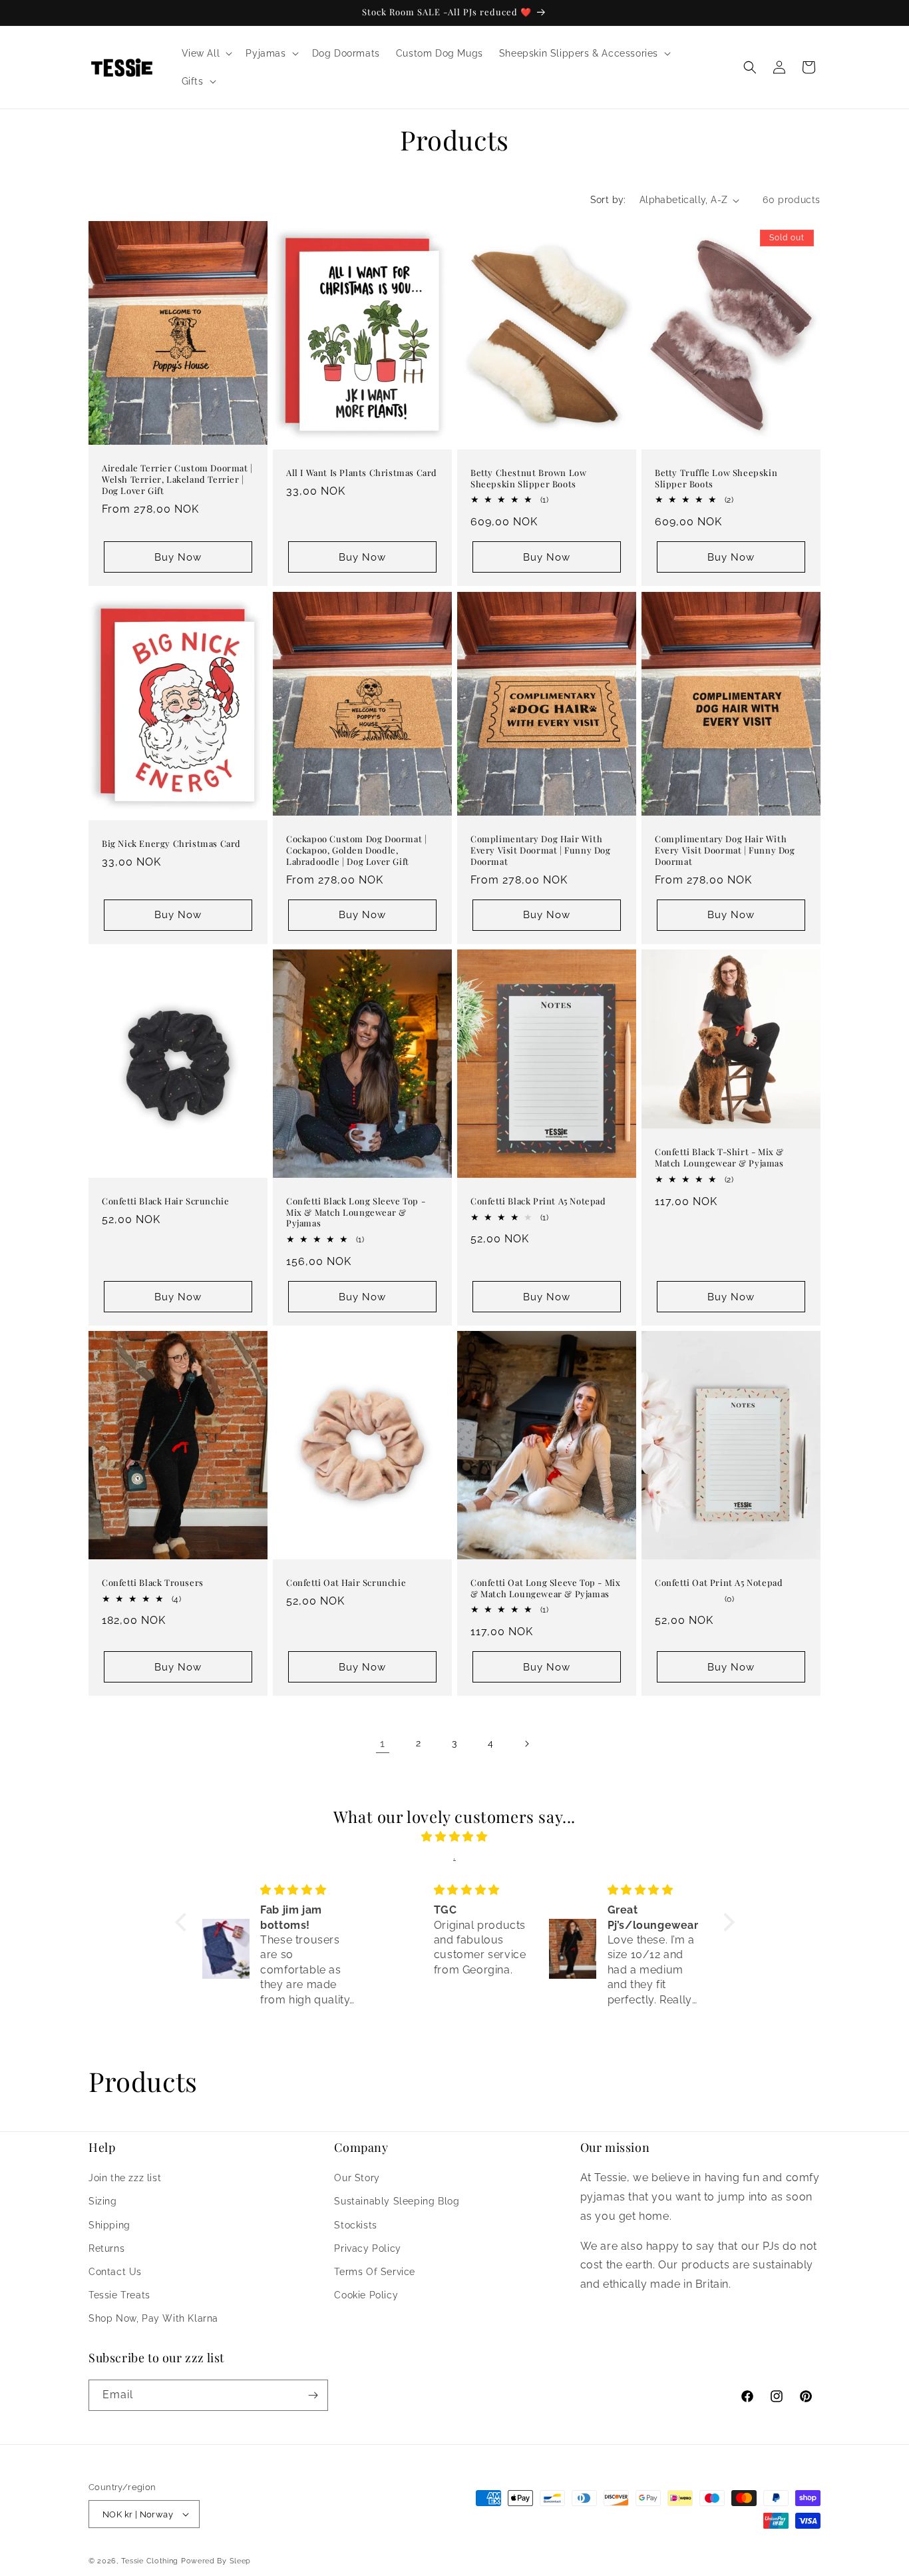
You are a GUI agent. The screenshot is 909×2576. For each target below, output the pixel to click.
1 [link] (383, 1743)
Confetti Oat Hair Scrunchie (346, 1582)
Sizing (103, 2201)
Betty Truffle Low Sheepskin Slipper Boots (716, 478)
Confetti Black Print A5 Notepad (538, 1200)
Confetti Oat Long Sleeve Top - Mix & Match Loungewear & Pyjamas (545, 1588)
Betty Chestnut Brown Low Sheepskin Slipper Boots (528, 478)
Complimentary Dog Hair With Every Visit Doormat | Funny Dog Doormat (541, 850)
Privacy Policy (367, 2248)
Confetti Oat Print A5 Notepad (719, 1582)
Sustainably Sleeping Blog (397, 2201)
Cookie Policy (366, 2295)
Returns (106, 2248)
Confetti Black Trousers (153, 1582)
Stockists (355, 2224)
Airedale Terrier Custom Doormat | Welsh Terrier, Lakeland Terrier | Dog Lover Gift (177, 480)
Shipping (109, 2224)
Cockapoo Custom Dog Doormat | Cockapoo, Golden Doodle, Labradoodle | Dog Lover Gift (356, 850)
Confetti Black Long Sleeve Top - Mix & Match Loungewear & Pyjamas (356, 1212)
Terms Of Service (375, 2272)
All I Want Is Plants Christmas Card (362, 473)
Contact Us (115, 2272)
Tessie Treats (119, 2295)
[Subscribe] (313, 2395)
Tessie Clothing (150, 2561)
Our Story (357, 2178)
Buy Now (178, 557)
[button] (206, 53)
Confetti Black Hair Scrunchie (165, 1200)
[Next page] (526, 1744)
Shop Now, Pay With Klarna (153, 2318)
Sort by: (608, 200)
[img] (455, 1837)
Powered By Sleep (216, 2561)
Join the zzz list (125, 2178)
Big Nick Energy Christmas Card (171, 843)
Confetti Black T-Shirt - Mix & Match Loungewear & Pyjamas (719, 1158)
